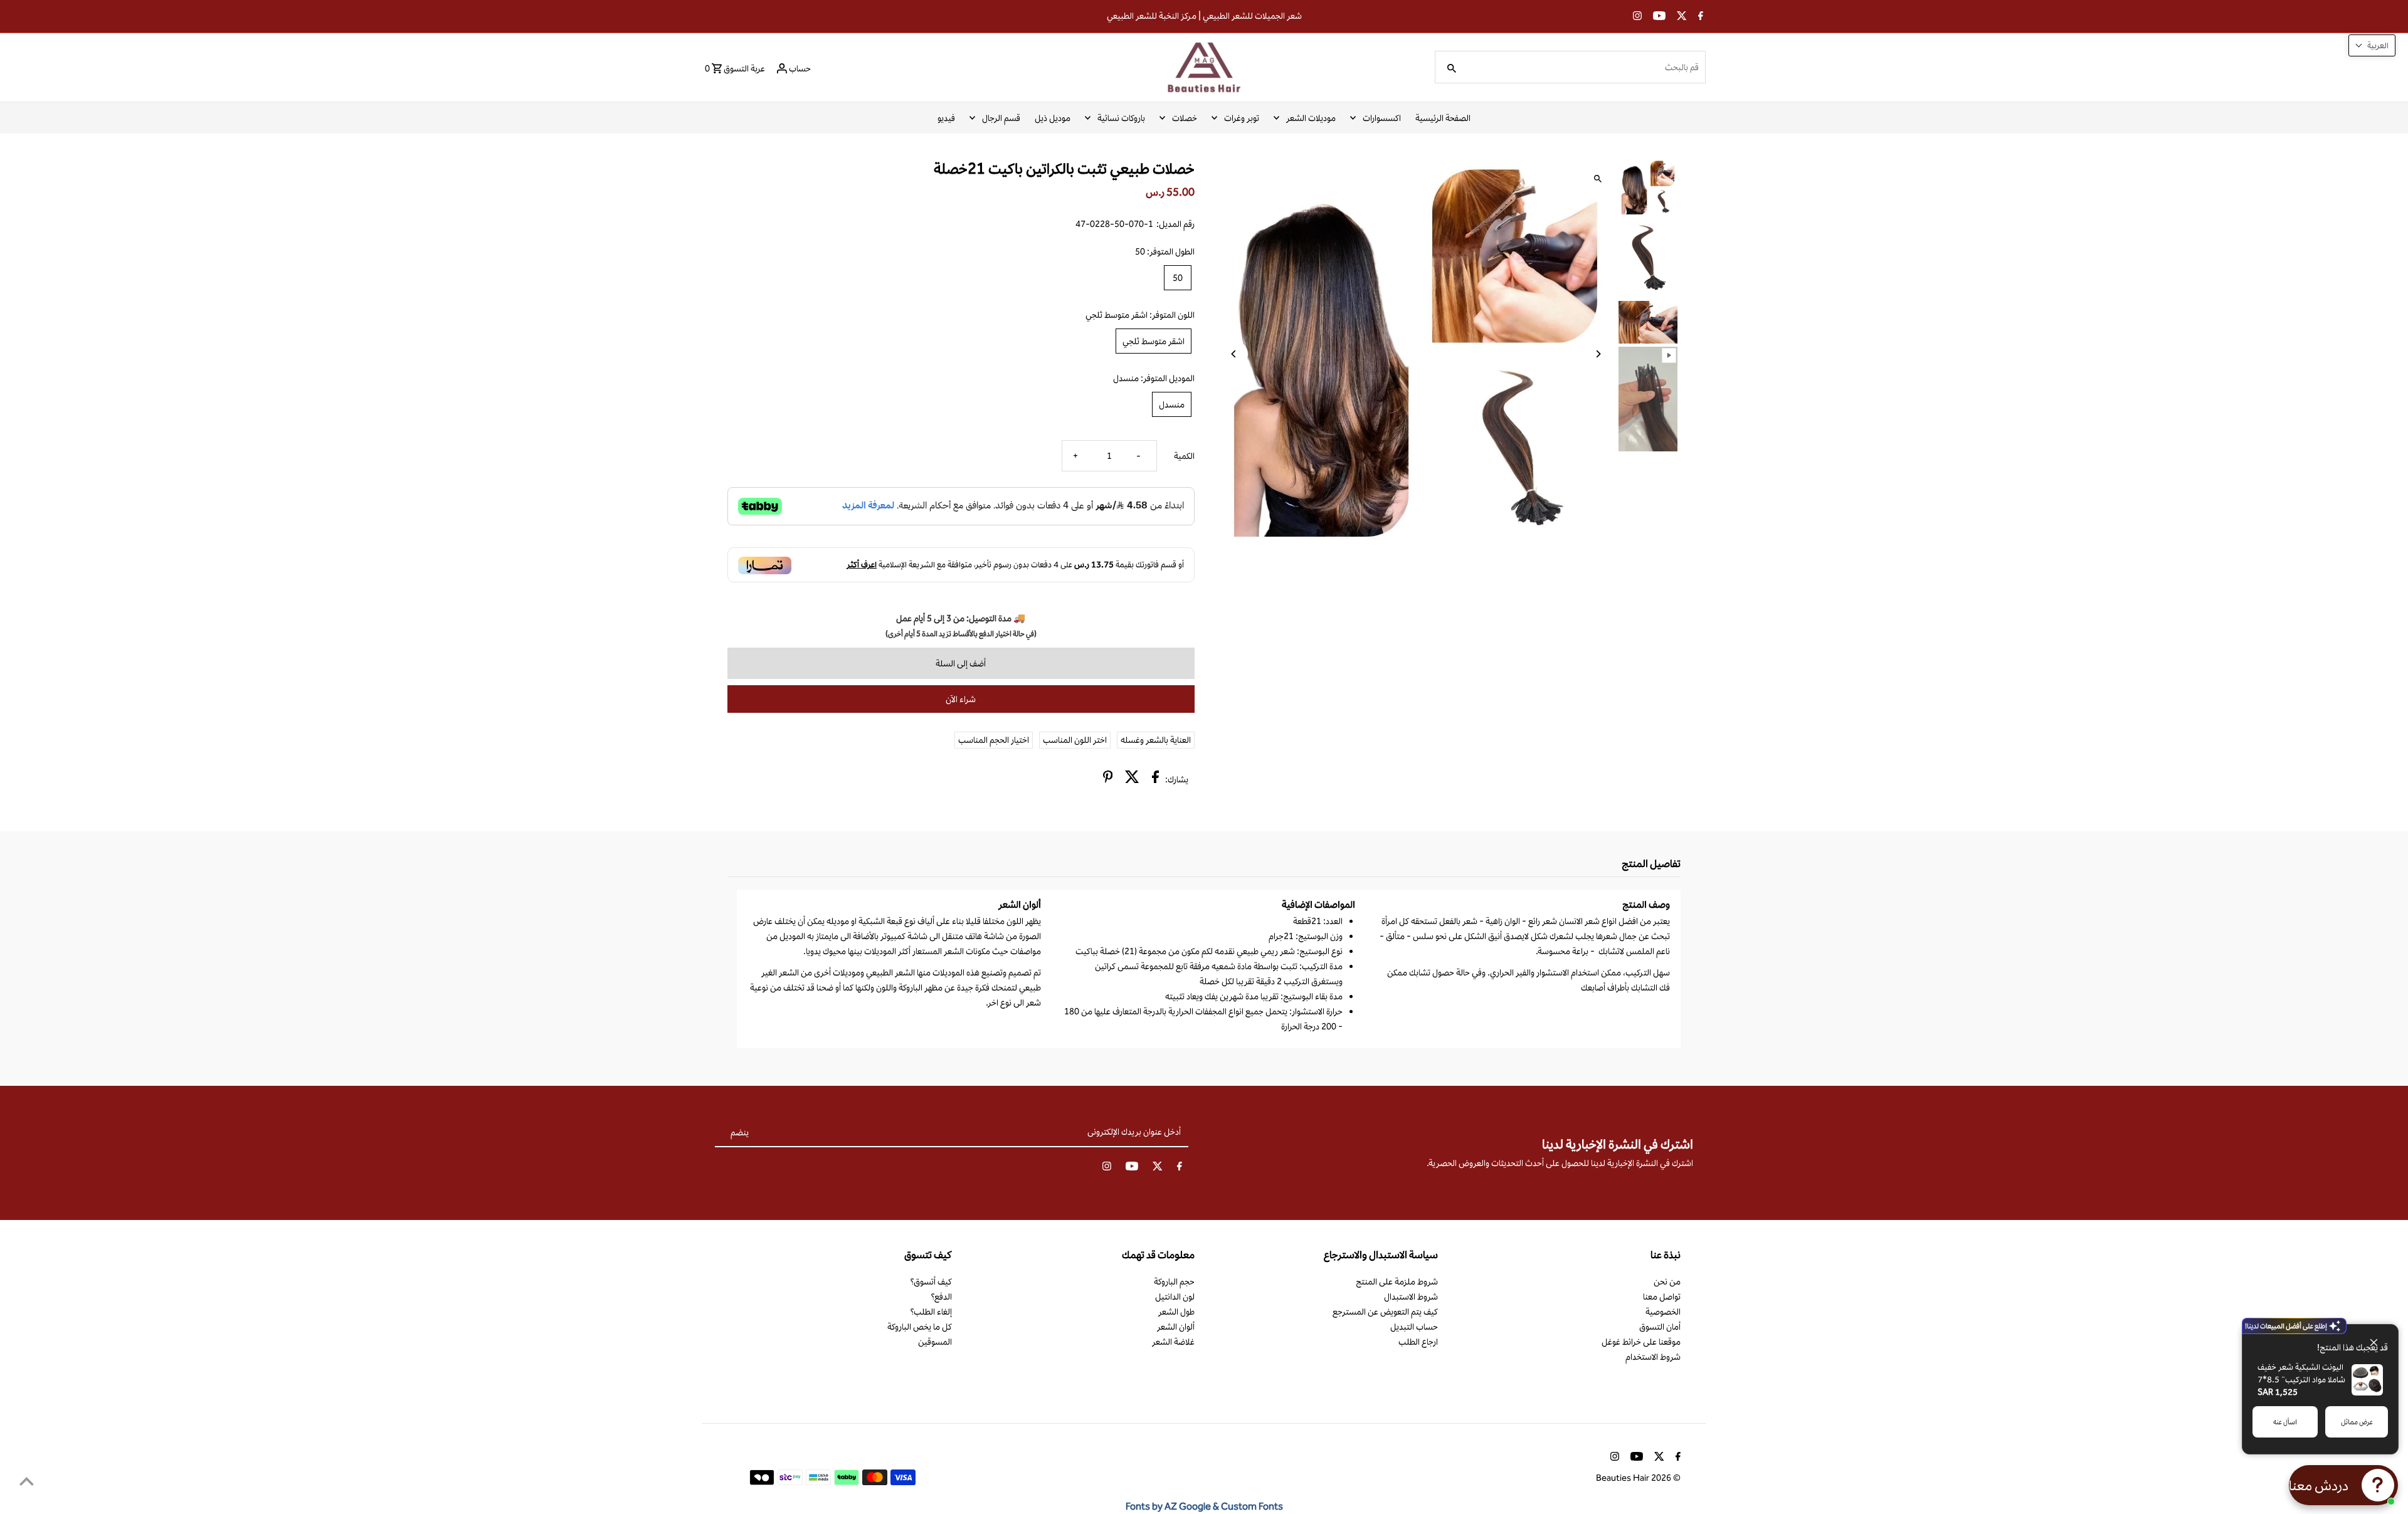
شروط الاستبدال (1411, 1296)
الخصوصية (1663, 1312)
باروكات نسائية (1121, 118)
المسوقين (935, 1342)
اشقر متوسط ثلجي (1154, 341)
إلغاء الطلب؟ (931, 1312)
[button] (2372, 45)
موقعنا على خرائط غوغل (1641, 1342)
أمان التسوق (1660, 1327)
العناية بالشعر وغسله (1156, 740)
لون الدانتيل (1175, 1296)
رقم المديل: (1175, 224)
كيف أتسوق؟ (931, 1281)
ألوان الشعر (1176, 1327)
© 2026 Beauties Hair (1638, 1478)
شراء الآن (961, 699)
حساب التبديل (1414, 1327)
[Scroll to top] (27, 1481)
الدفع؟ (941, 1296)
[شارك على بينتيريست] (1108, 779)
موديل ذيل (1053, 118)
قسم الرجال (1001, 118)
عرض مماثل (2357, 1422)
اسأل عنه (2285, 1422)
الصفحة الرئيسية (1443, 118)
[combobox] (1585, 67)
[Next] (1597, 354)
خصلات (1185, 118)
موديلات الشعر (1311, 118)
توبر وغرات (1242, 118)
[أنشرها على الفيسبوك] (1155, 779)
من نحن (1667, 1281)
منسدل (1172, 404)
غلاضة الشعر (1173, 1342)
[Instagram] (1636, 17)
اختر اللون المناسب (1075, 740)
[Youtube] (1658, 17)
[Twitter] (1680, 17)
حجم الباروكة (1174, 1281)
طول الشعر (1176, 1312)
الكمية (1184, 456)
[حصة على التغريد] (1132, 779)
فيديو (946, 118)
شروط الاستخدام (1653, 1357)
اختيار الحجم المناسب (994, 740)
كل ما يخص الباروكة (920, 1327)
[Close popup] (2379, 1336)
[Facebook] (1699, 17)
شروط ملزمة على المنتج (1397, 1281)
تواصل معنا (1662, 1296)
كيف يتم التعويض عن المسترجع (1385, 1312)
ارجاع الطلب (1418, 1342)
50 (1178, 278)
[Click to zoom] (1597, 179)
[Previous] (1234, 354)
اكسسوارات (1382, 118)
